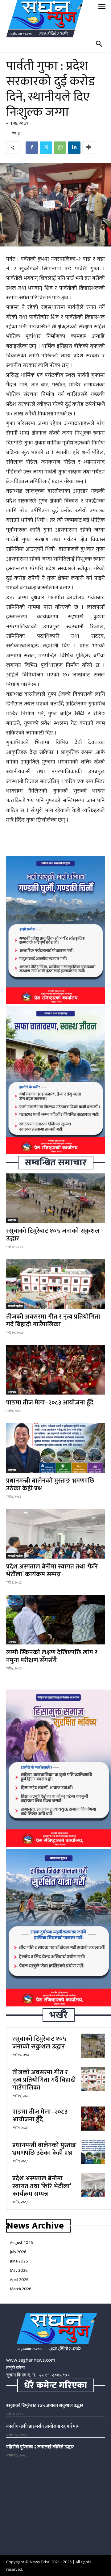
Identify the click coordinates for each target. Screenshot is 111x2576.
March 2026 (21, 2289)
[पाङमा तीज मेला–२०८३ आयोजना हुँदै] (55, 1370)
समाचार (12, 1220)
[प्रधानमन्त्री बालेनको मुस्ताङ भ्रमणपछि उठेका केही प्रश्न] (55, 1448)
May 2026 (19, 2270)
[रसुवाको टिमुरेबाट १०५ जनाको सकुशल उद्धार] (55, 1198)
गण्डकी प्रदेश (15, 1306)
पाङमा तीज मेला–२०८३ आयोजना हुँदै (50, 1402)
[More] (89, 148)
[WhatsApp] (60, 148)
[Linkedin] (74, 148)
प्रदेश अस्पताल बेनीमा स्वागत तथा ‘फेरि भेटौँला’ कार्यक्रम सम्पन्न (52, 1570)
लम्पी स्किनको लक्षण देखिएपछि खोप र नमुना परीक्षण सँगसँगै (52, 1656)
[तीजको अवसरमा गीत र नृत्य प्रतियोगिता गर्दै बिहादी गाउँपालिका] (55, 1284)
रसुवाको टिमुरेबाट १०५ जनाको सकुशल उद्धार (53, 1235)
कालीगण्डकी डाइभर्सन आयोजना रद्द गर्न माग (43, 2426)
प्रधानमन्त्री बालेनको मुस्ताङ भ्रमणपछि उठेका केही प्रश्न (50, 1484)
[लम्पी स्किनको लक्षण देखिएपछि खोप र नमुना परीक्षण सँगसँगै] (55, 1620)
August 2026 (21, 2243)
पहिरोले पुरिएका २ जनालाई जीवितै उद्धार (40, 2447)
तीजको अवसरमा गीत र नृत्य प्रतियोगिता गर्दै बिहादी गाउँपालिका (53, 1320)
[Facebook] (32, 148)
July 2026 (18, 2252)
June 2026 (19, 2261)
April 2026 (19, 2280)
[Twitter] (46, 148)
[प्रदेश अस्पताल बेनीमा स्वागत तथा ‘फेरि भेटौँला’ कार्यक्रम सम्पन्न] (55, 1534)
